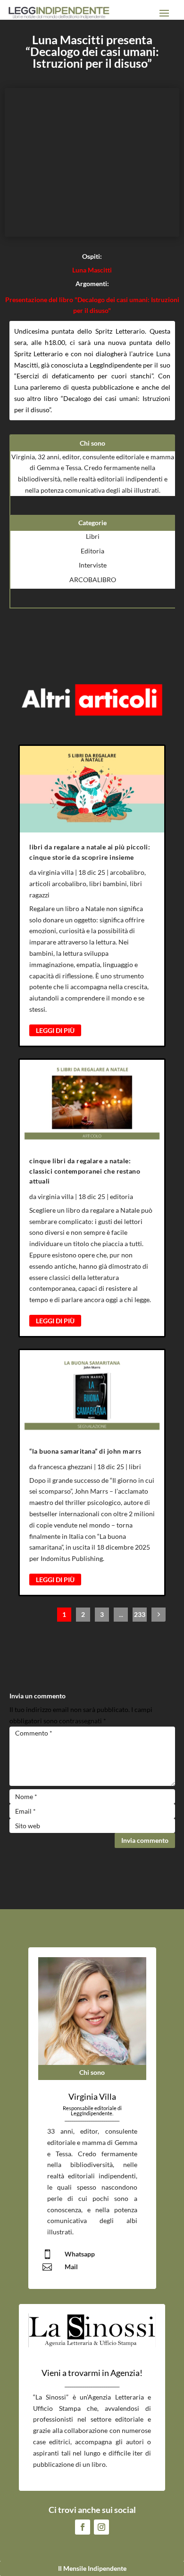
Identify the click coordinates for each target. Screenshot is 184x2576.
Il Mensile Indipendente (92, 2568)
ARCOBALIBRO (93, 580)
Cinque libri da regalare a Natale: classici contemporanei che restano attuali (85, 1171)
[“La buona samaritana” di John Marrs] (92, 1393)
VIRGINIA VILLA (56, 872)
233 (140, 1614)
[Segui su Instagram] (101, 2527)
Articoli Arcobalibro (58, 884)
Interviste (93, 565)
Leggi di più (55, 1030)
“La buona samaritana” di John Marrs (85, 1451)
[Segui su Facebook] (83, 2527)
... (121, 1614)
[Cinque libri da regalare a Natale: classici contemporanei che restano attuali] (92, 1103)
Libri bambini (108, 884)
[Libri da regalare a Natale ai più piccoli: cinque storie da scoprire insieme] (92, 789)
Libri (93, 536)
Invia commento (145, 1840)
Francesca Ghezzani (65, 1467)
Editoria (92, 551)
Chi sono (92, 2072)
